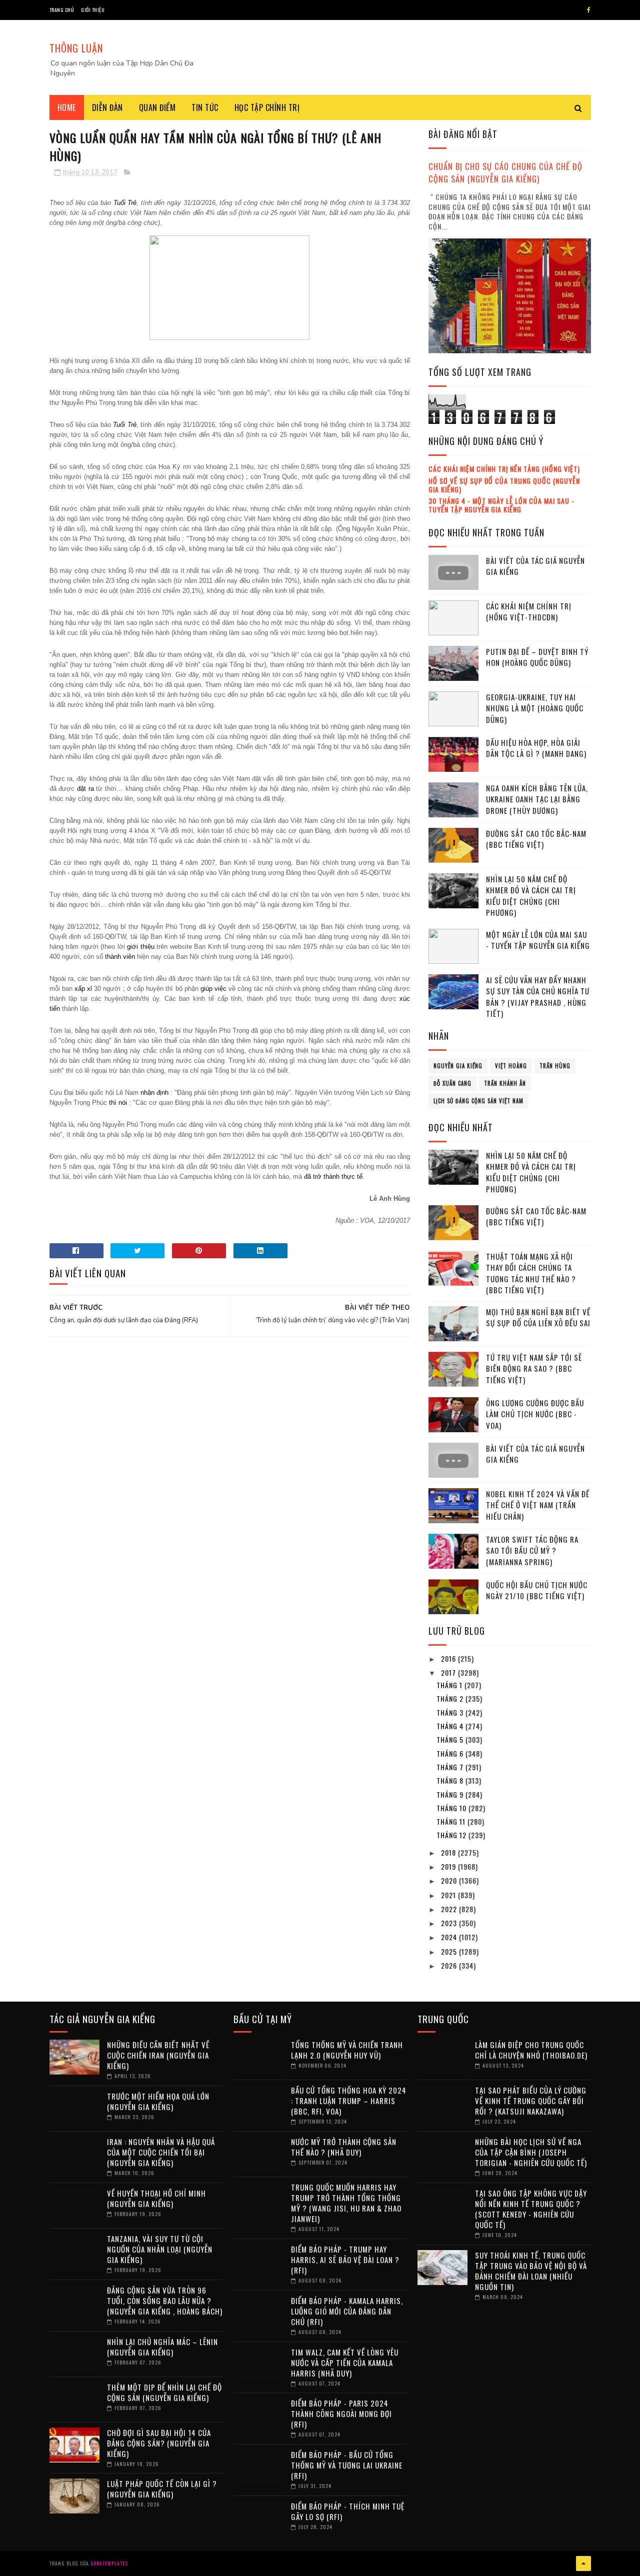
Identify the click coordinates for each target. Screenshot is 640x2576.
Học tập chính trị (267, 107)
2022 (450, 1909)
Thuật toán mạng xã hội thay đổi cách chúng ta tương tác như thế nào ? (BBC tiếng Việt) (531, 1273)
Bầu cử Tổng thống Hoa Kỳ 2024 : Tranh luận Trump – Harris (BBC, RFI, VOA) (349, 2101)
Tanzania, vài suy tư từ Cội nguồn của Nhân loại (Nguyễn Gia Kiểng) (160, 2249)
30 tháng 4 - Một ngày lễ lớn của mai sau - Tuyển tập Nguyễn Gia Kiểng (501, 505)
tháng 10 (452, 1808)
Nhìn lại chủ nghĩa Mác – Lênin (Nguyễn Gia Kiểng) (162, 2347)
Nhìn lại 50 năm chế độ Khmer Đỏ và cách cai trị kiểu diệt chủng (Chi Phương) (531, 896)
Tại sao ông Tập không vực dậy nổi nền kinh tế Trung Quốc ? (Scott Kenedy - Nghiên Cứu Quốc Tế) (531, 2209)
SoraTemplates (109, 2563)
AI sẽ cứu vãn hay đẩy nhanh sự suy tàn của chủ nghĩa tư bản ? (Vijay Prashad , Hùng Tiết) (538, 997)
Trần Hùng (555, 1066)
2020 (450, 1880)
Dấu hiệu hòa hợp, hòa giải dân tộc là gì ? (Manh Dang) (536, 748)
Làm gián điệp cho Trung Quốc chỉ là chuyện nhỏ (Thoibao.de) (531, 2050)
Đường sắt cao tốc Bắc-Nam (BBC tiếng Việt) (536, 839)
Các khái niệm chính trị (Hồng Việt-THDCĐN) (529, 612)
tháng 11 (452, 1821)
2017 (449, 1672)
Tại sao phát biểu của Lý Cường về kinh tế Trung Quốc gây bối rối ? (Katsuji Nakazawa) (531, 2101)
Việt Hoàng (511, 1066)
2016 (449, 1658)
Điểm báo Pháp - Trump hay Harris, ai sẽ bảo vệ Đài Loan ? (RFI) (345, 2260)
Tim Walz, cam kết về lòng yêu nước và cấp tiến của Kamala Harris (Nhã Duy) (345, 2363)
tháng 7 (451, 1767)
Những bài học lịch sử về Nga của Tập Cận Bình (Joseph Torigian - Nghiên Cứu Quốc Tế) (531, 2152)
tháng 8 (451, 1780)
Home (67, 107)
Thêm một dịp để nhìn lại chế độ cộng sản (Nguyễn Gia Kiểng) (164, 2392)
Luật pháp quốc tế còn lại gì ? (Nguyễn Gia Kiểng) (162, 2489)
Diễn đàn (107, 107)
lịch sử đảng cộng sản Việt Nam (478, 1101)
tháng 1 (450, 1685)
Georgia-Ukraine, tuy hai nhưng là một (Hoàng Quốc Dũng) (535, 708)
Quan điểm (157, 107)
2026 (450, 1965)
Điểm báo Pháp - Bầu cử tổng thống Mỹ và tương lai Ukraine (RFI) (347, 2465)
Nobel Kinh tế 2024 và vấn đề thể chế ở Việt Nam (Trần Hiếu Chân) (538, 1505)
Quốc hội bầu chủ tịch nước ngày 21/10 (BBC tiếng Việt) (537, 1590)
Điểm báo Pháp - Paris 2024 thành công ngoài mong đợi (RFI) (341, 2414)
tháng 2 (451, 1698)
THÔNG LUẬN (76, 48)
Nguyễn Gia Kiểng (458, 1066)
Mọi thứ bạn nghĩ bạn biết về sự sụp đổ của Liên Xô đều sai (538, 1317)
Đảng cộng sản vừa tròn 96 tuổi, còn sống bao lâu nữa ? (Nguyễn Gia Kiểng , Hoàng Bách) (165, 2301)
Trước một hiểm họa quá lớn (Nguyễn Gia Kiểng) (158, 2101)
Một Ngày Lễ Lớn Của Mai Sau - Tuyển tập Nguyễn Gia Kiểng (538, 940)
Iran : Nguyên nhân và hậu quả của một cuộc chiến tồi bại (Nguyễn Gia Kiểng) (161, 2152)
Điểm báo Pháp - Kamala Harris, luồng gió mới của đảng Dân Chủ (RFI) (347, 2311)
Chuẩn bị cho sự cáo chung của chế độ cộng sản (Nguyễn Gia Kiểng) (505, 172)
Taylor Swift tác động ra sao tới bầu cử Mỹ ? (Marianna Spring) (532, 1550)
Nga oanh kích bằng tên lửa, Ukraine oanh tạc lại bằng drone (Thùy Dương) (537, 799)
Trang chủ (62, 10)
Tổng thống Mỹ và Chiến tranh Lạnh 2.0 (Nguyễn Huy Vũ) (347, 2050)
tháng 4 (451, 1726)
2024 (450, 1937)
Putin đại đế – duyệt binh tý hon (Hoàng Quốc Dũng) (537, 657)
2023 (450, 1923)
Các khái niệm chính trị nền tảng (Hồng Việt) (504, 469)
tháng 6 (451, 1753)
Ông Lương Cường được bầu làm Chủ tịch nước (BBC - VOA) (535, 1414)
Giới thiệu (93, 10)
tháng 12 (452, 1835)
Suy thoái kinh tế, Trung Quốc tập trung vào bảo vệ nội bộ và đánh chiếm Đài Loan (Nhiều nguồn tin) (531, 2271)
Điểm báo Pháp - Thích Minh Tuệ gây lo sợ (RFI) (348, 2511)
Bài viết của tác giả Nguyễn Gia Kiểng (535, 566)
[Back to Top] (583, 2564)
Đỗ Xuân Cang (452, 1083)
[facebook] (589, 10)
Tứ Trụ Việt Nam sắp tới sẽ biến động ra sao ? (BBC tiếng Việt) (534, 1368)
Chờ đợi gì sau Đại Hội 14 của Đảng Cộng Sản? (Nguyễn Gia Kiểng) (159, 2443)
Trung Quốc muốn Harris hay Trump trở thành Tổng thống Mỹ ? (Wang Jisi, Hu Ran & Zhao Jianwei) (346, 2203)
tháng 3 (451, 1712)
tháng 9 (451, 1794)
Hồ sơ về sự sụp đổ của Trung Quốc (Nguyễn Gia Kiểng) (504, 485)
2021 (449, 1895)
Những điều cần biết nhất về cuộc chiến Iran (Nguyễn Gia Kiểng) (158, 2055)
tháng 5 (451, 1739)
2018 (449, 1852)
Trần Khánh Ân (505, 1083)
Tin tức (205, 107)
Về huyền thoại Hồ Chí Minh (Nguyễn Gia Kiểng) (156, 2198)
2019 (449, 1866)
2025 (450, 1951)
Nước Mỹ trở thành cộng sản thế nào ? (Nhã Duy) (344, 2147)
